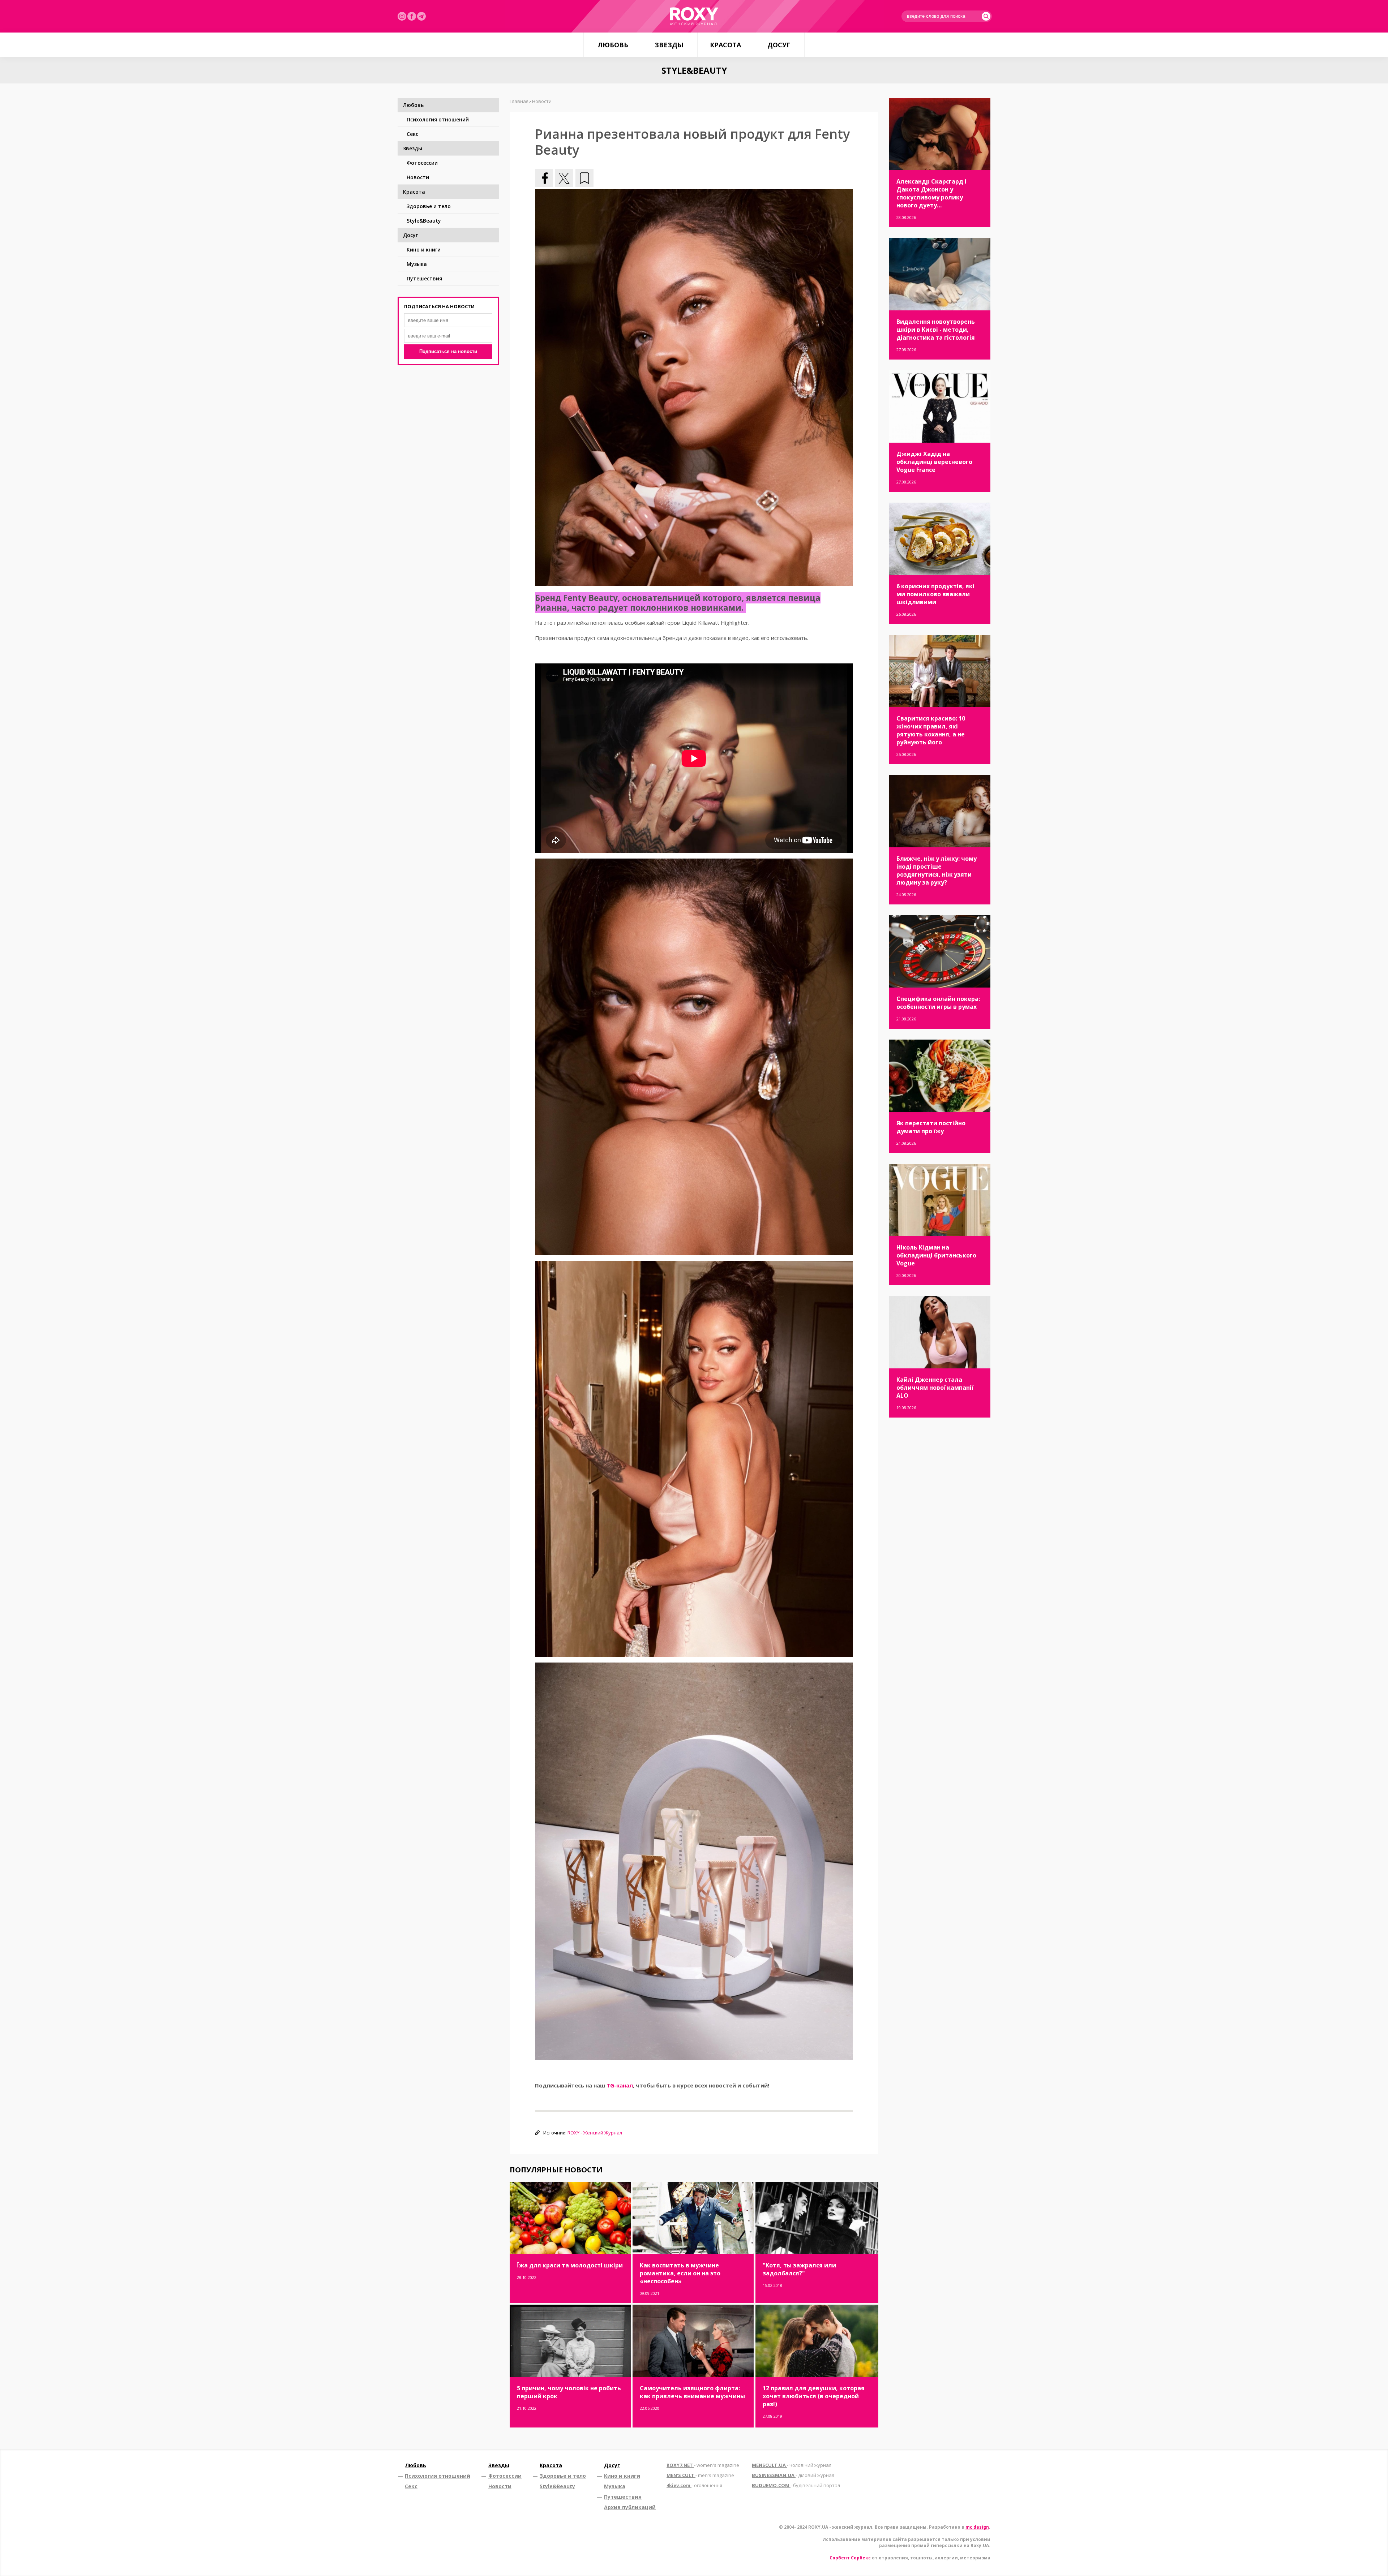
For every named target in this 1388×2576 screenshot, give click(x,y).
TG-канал (620, 2085)
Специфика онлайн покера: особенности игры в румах (938, 1003)
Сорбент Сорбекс (850, 2558)
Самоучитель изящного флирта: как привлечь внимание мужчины (692, 2392)
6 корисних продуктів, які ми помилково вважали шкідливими (935, 594)
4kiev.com (694, 2485)
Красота (725, 45)
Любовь (613, 45)
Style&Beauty (424, 221)
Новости (418, 177)
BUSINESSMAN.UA (793, 2475)
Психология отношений (438, 119)
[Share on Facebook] (544, 178)
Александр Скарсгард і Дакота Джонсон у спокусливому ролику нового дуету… (931, 193)
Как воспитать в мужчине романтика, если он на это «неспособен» (680, 2273)
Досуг (779, 45)
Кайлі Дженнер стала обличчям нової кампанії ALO (935, 1388)
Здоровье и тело (429, 206)
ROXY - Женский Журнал (595, 2133)
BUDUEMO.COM (796, 2485)
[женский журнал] (694, 16)
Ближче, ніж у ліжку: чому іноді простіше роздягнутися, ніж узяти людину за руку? (937, 870)
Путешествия (424, 278)
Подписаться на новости (448, 351)
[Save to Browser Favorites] (584, 178)
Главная (519, 101)
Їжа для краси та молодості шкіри (570, 2265)
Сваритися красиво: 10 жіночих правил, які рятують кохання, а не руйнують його (931, 730)
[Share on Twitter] (564, 178)
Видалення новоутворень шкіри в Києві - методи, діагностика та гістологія (936, 330)
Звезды (669, 45)
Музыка (417, 264)
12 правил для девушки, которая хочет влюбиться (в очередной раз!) (814, 2396)
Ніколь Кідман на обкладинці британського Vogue (936, 1255)
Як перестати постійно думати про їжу (931, 1127)
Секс (412, 134)
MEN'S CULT (700, 2475)
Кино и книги (424, 250)
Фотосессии (422, 163)
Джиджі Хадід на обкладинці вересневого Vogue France (934, 462)
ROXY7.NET (703, 2465)
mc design (977, 2527)
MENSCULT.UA (792, 2465)
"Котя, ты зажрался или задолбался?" (799, 2269)
